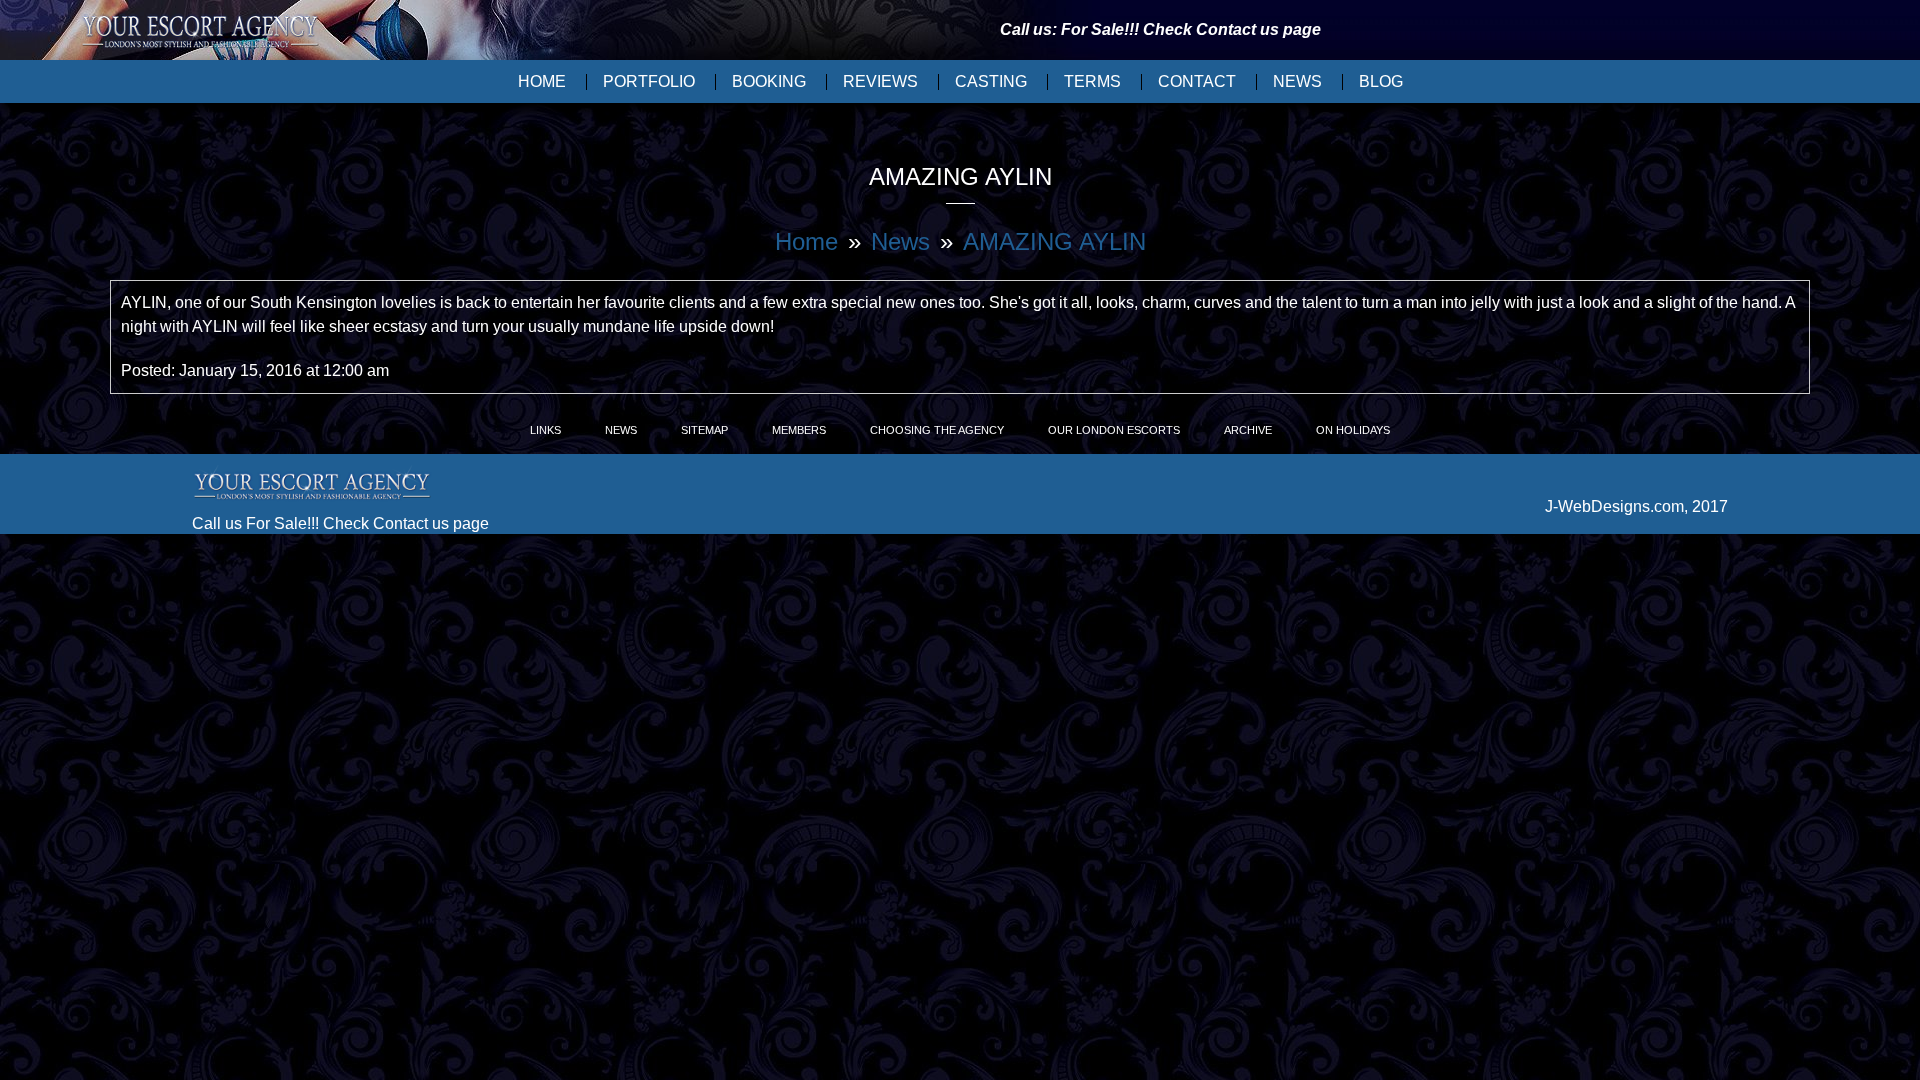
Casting (991, 81)
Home (542, 81)
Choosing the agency (937, 430)
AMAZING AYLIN (1054, 241)
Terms (1092, 81)
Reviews (880, 81)
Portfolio (649, 81)
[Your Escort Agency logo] (200, 33)
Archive (1248, 430)
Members (799, 430)
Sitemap (704, 430)
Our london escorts (1114, 430)
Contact (1197, 81)
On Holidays (1353, 430)
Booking (769, 81)
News (1297, 81)
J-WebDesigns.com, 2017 (1636, 506)
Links (545, 430)
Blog (1381, 81)
